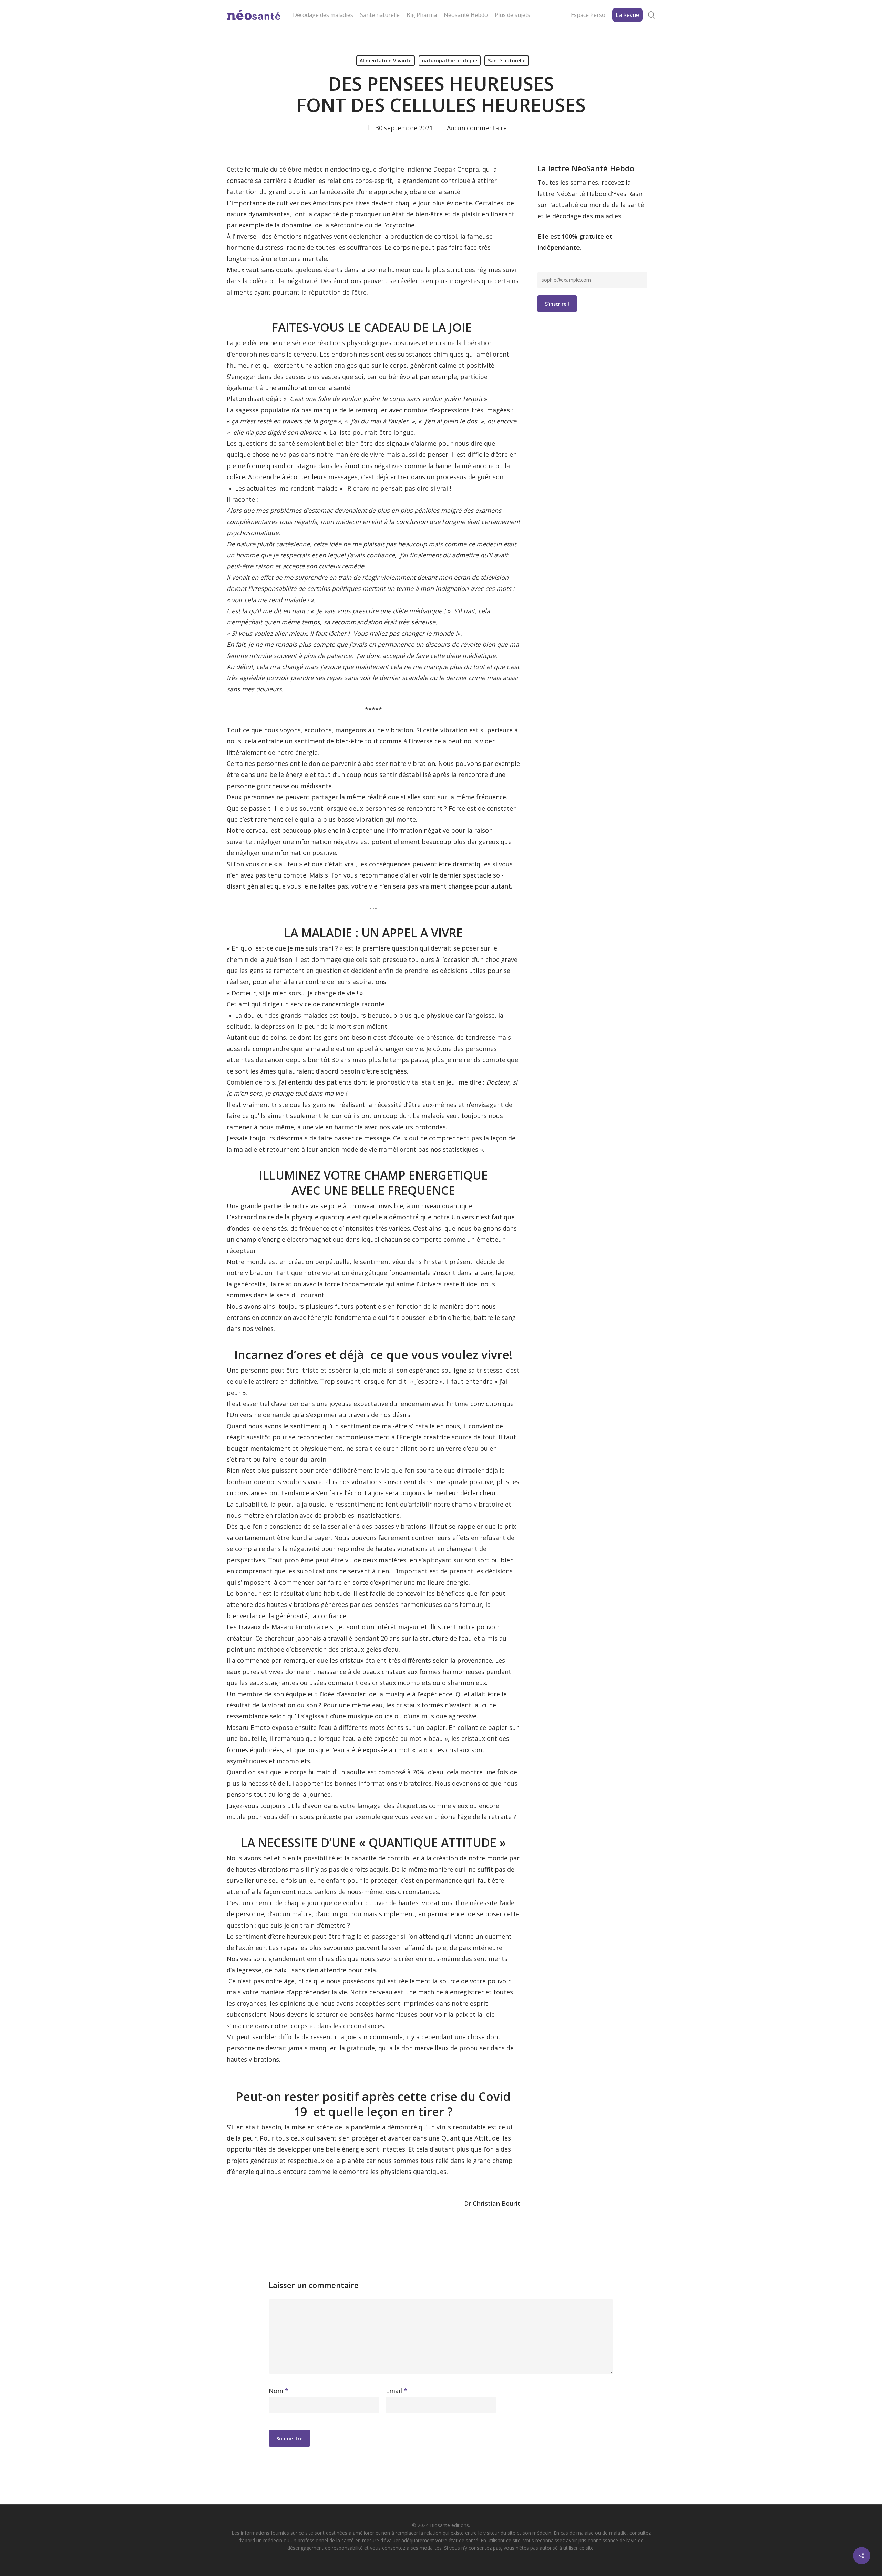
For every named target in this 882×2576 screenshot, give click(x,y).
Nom (279, 2391)
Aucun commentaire (477, 128)
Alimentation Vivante (386, 60)
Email (397, 2391)
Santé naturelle (507, 60)
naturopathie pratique (450, 60)
